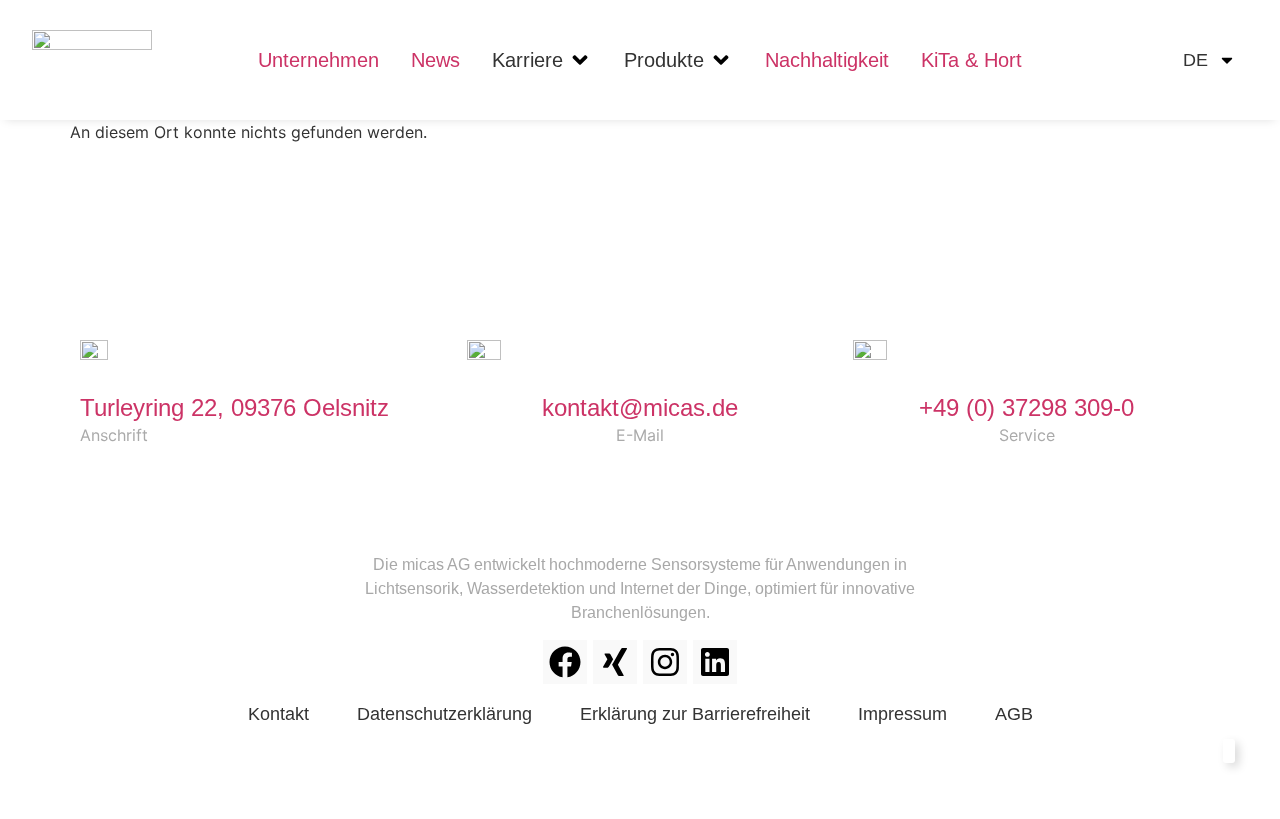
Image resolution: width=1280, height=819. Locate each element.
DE (1195, 60)
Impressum (902, 714)
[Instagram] (665, 662)
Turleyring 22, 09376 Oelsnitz (234, 407)
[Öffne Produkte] (721, 60)
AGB (1014, 714)
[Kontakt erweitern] (1197, 756)
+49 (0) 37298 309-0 (1026, 407)
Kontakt (278, 714)
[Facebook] (565, 662)
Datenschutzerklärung (444, 714)
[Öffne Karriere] (580, 60)
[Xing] (615, 662)
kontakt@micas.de (640, 407)
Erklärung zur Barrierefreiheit (695, 714)
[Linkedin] (715, 662)
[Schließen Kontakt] (1229, 751)
